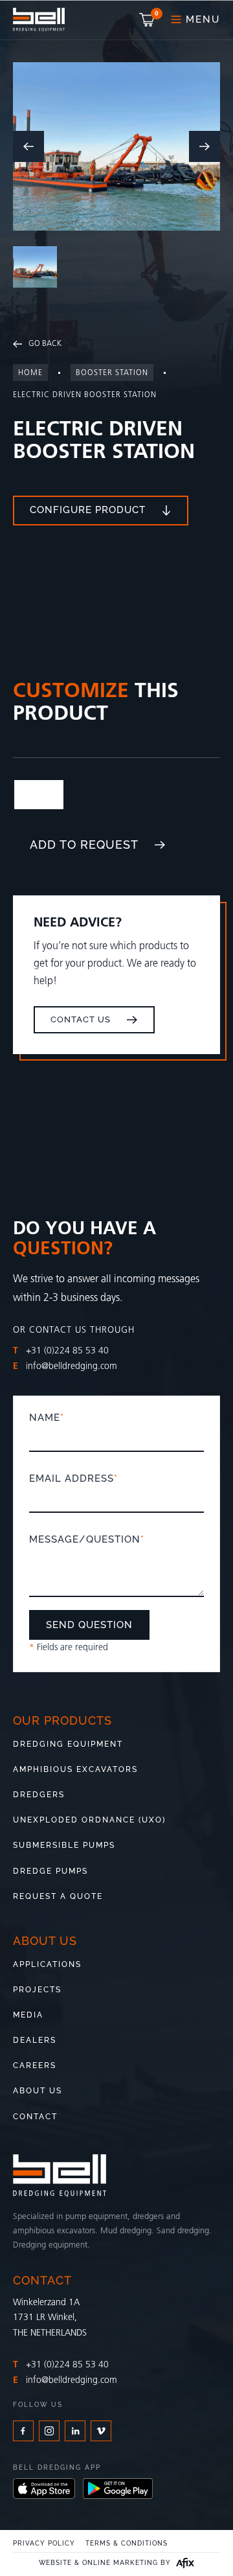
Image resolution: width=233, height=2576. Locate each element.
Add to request (84, 845)
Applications (47, 1964)
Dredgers (39, 1795)
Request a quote (58, 1896)
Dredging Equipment (68, 1744)
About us (38, 2091)
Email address (73, 1478)
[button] (148, 20)
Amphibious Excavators (75, 1769)
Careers (35, 2065)
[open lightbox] (116, 146)
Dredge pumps (50, 1871)
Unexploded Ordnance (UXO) (89, 1820)
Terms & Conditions (127, 2544)
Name (47, 1418)
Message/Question (87, 1539)
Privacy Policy (44, 2544)
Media (28, 2015)
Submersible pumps (64, 1845)
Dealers (35, 2040)
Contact (35, 2117)
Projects (37, 1990)
